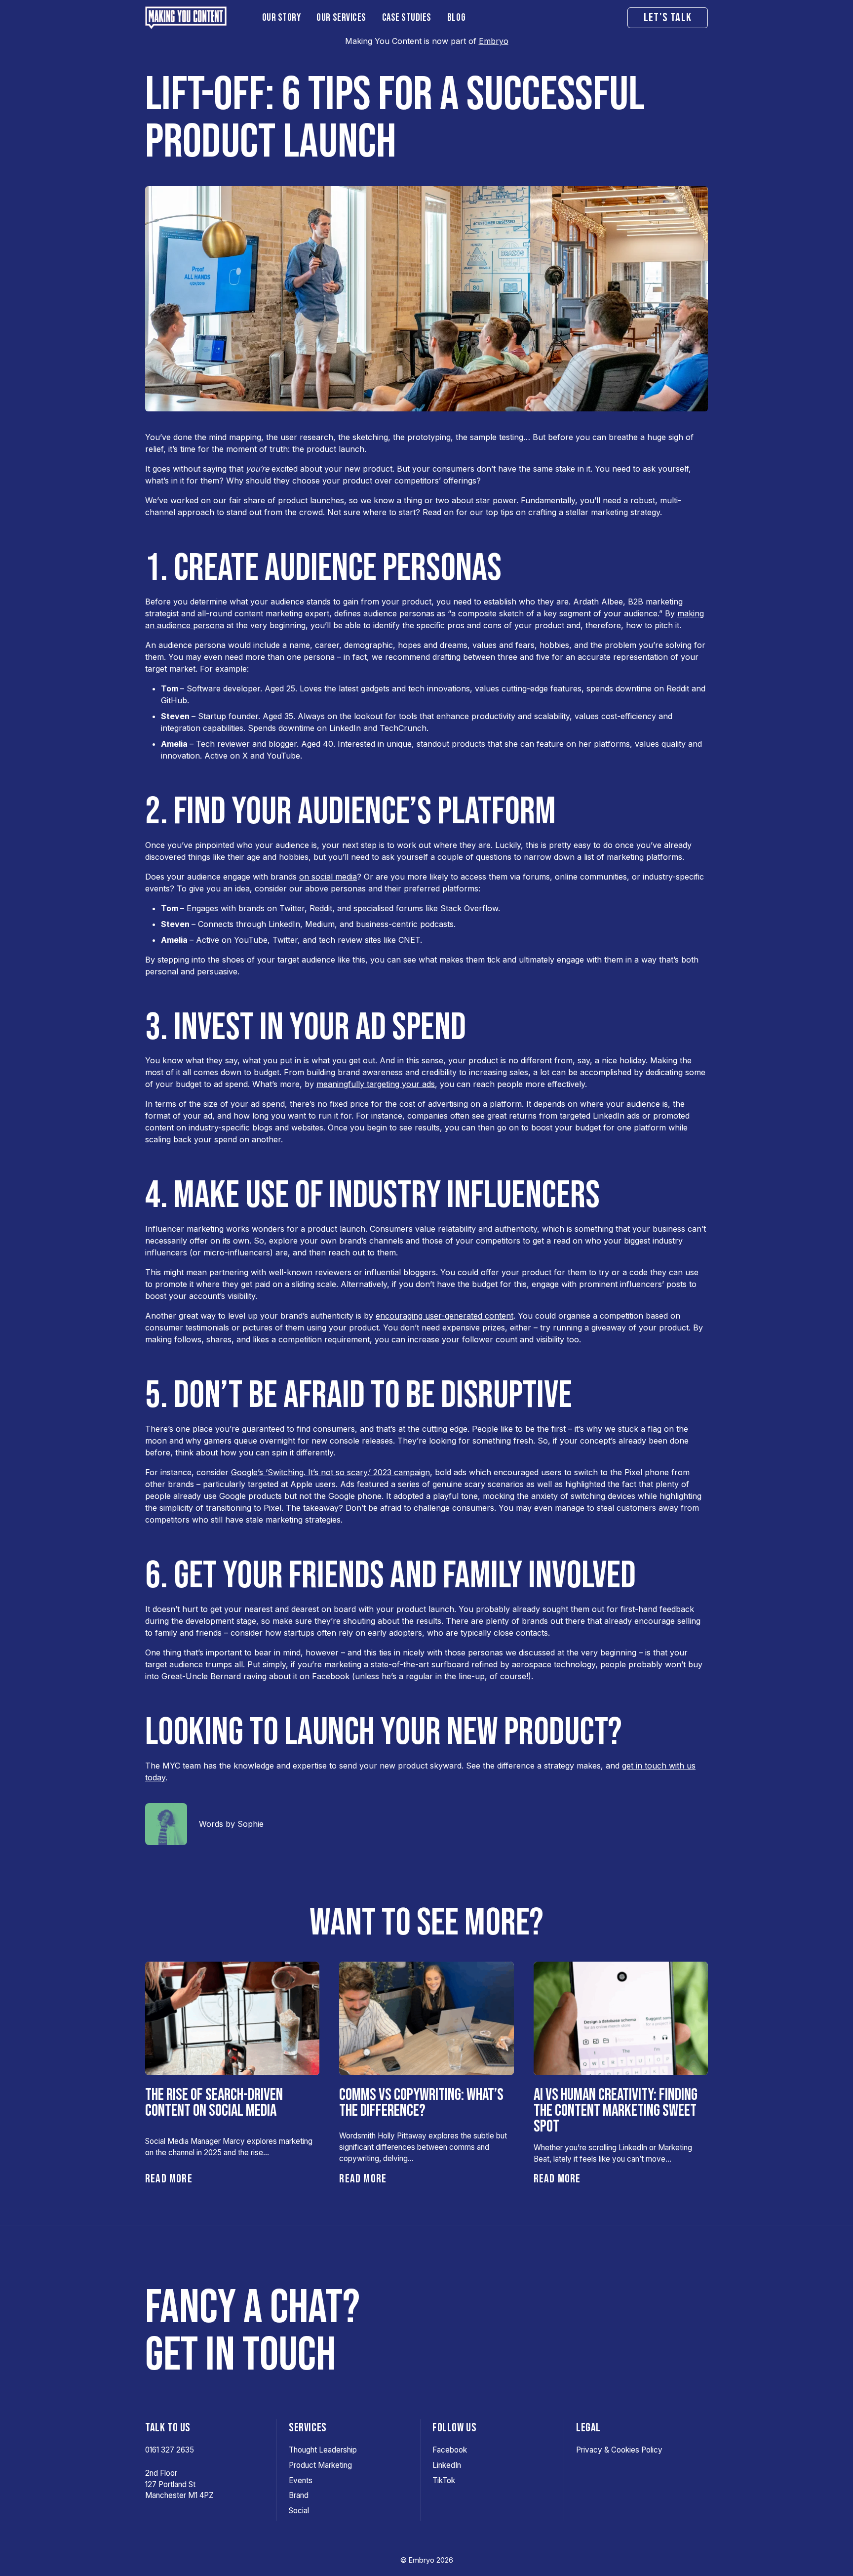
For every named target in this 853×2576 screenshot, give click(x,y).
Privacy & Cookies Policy (619, 2450)
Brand (299, 2495)
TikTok (444, 2480)
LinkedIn (447, 2465)
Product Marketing (320, 2465)
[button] (282, 18)
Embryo (494, 41)
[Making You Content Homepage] (196, 18)
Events (301, 2480)
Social (299, 2511)
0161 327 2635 (170, 2450)
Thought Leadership (323, 2450)
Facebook (450, 2450)
